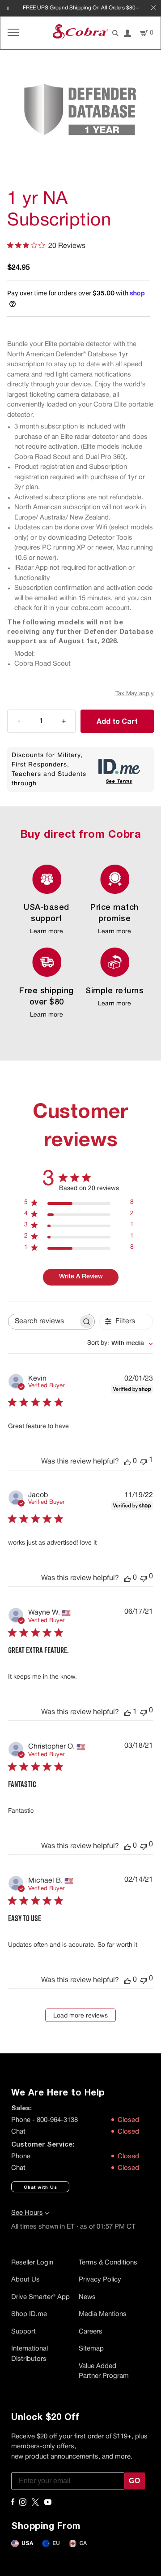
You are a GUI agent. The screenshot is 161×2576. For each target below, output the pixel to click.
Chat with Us (40, 2187)
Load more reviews (80, 2016)
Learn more (47, 932)
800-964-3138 (57, 2120)
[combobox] (120, 1344)
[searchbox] (43, 1322)
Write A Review (81, 1277)
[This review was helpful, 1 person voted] (127, 1712)
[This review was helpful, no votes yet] (127, 1462)
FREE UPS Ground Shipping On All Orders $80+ (81, 8)
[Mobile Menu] (13, 33)
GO (135, 2481)
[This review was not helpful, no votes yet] (144, 1578)
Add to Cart (117, 721)
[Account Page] (127, 33)
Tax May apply (135, 694)
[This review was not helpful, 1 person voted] (144, 1461)
